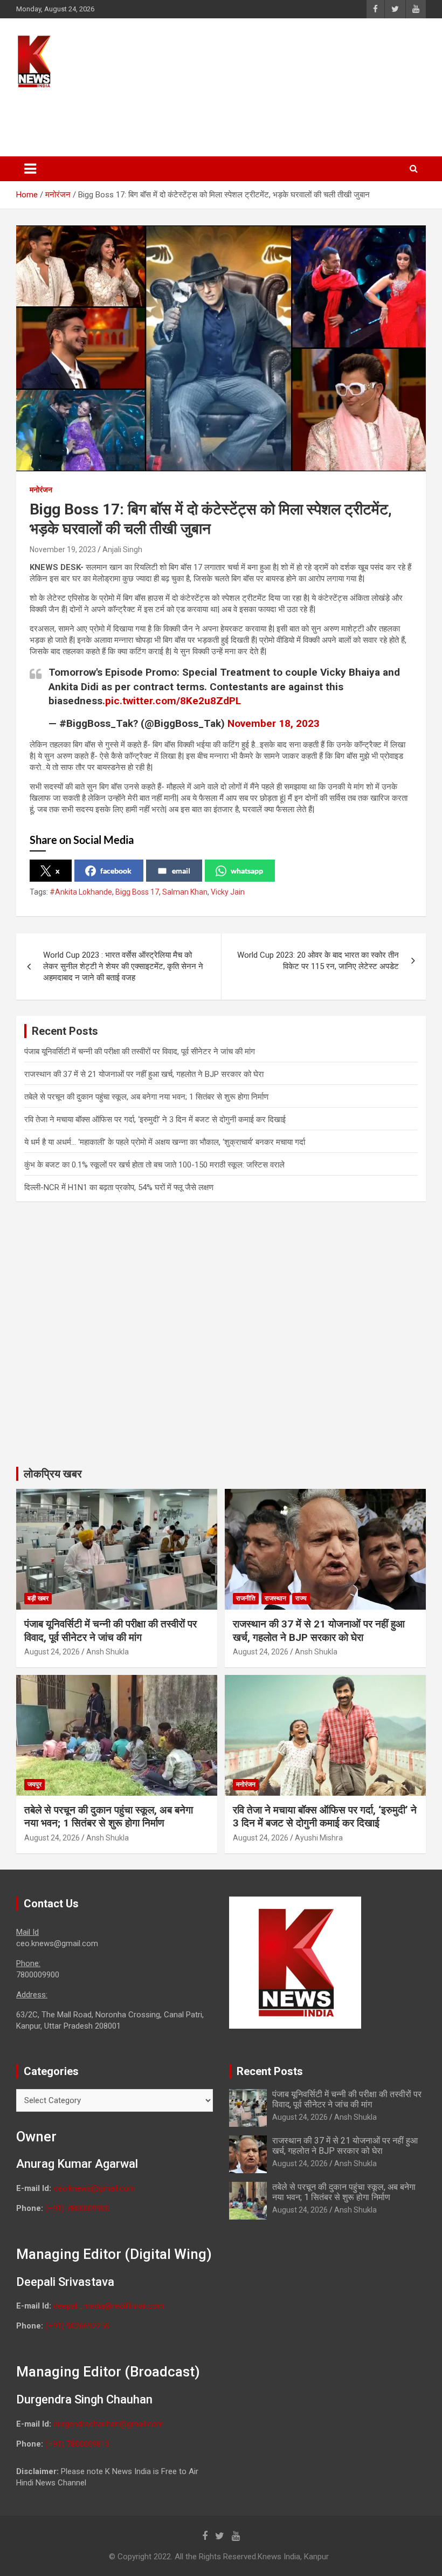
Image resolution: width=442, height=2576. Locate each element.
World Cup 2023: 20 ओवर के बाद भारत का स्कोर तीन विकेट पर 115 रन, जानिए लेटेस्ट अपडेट (318, 961)
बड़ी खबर (38, 1598)
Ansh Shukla (108, 1652)
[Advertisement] (220, 117)
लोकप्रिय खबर (53, 1474)
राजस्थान (275, 1598)
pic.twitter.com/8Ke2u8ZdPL (173, 701)
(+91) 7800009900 (77, 2208)
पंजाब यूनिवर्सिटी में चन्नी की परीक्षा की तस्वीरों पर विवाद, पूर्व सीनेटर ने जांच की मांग (140, 1052)
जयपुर (34, 1784)
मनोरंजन (41, 490)
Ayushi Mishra (319, 1838)
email (181, 871)
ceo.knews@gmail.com (94, 2188)
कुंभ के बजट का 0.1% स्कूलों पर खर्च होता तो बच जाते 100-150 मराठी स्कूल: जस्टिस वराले (154, 1165)
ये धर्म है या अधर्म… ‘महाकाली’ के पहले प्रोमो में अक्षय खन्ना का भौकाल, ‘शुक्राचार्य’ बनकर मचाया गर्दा (165, 1142)
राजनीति (246, 1598)
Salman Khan (185, 892)
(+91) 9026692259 (77, 2326)
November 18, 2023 (274, 723)
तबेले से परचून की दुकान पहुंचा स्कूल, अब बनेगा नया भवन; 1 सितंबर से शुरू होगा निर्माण (146, 1097)
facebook (116, 871)
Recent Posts (270, 2071)
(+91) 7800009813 (77, 2444)
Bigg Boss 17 (137, 892)
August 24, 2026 (52, 1652)
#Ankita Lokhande (81, 892)
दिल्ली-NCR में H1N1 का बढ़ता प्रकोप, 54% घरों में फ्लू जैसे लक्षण (119, 1187)
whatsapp (247, 871)
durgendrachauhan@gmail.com (108, 2424)
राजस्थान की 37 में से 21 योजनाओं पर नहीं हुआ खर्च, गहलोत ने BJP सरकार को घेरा (144, 1074)
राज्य (301, 1598)
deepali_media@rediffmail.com (109, 2306)
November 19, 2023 (63, 549)
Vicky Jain (228, 892)
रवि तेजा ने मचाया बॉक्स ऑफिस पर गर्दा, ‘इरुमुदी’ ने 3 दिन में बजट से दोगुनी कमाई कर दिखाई (155, 1119)
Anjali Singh (122, 549)
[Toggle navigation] (30, 169)
